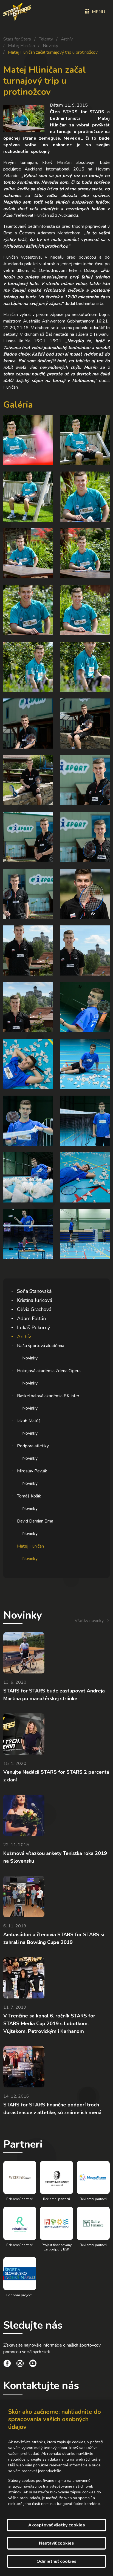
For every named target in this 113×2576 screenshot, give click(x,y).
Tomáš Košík (29, 1496)
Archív (67, 39)
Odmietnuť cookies (56, 2561)
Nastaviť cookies (56, 2543)
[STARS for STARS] (17, 12)
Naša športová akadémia (41, 1346)
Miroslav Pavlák (32, 1471)
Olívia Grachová (34, 1309)
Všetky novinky (89, 1621)
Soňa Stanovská (34, 1291)
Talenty (46, 39)
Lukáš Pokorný (33, 1328)
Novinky (50, 46)
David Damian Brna (35, 1521)
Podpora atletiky (33, 1446)
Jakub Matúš (29, 1421)
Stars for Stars (17, 39)
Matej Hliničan (21, 46)
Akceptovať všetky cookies (57, 2525)
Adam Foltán (31, 1318)
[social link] (7, 2364)
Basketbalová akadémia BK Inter (48, 1396)
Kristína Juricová (35, 1300)
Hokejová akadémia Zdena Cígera (49, 1371)
